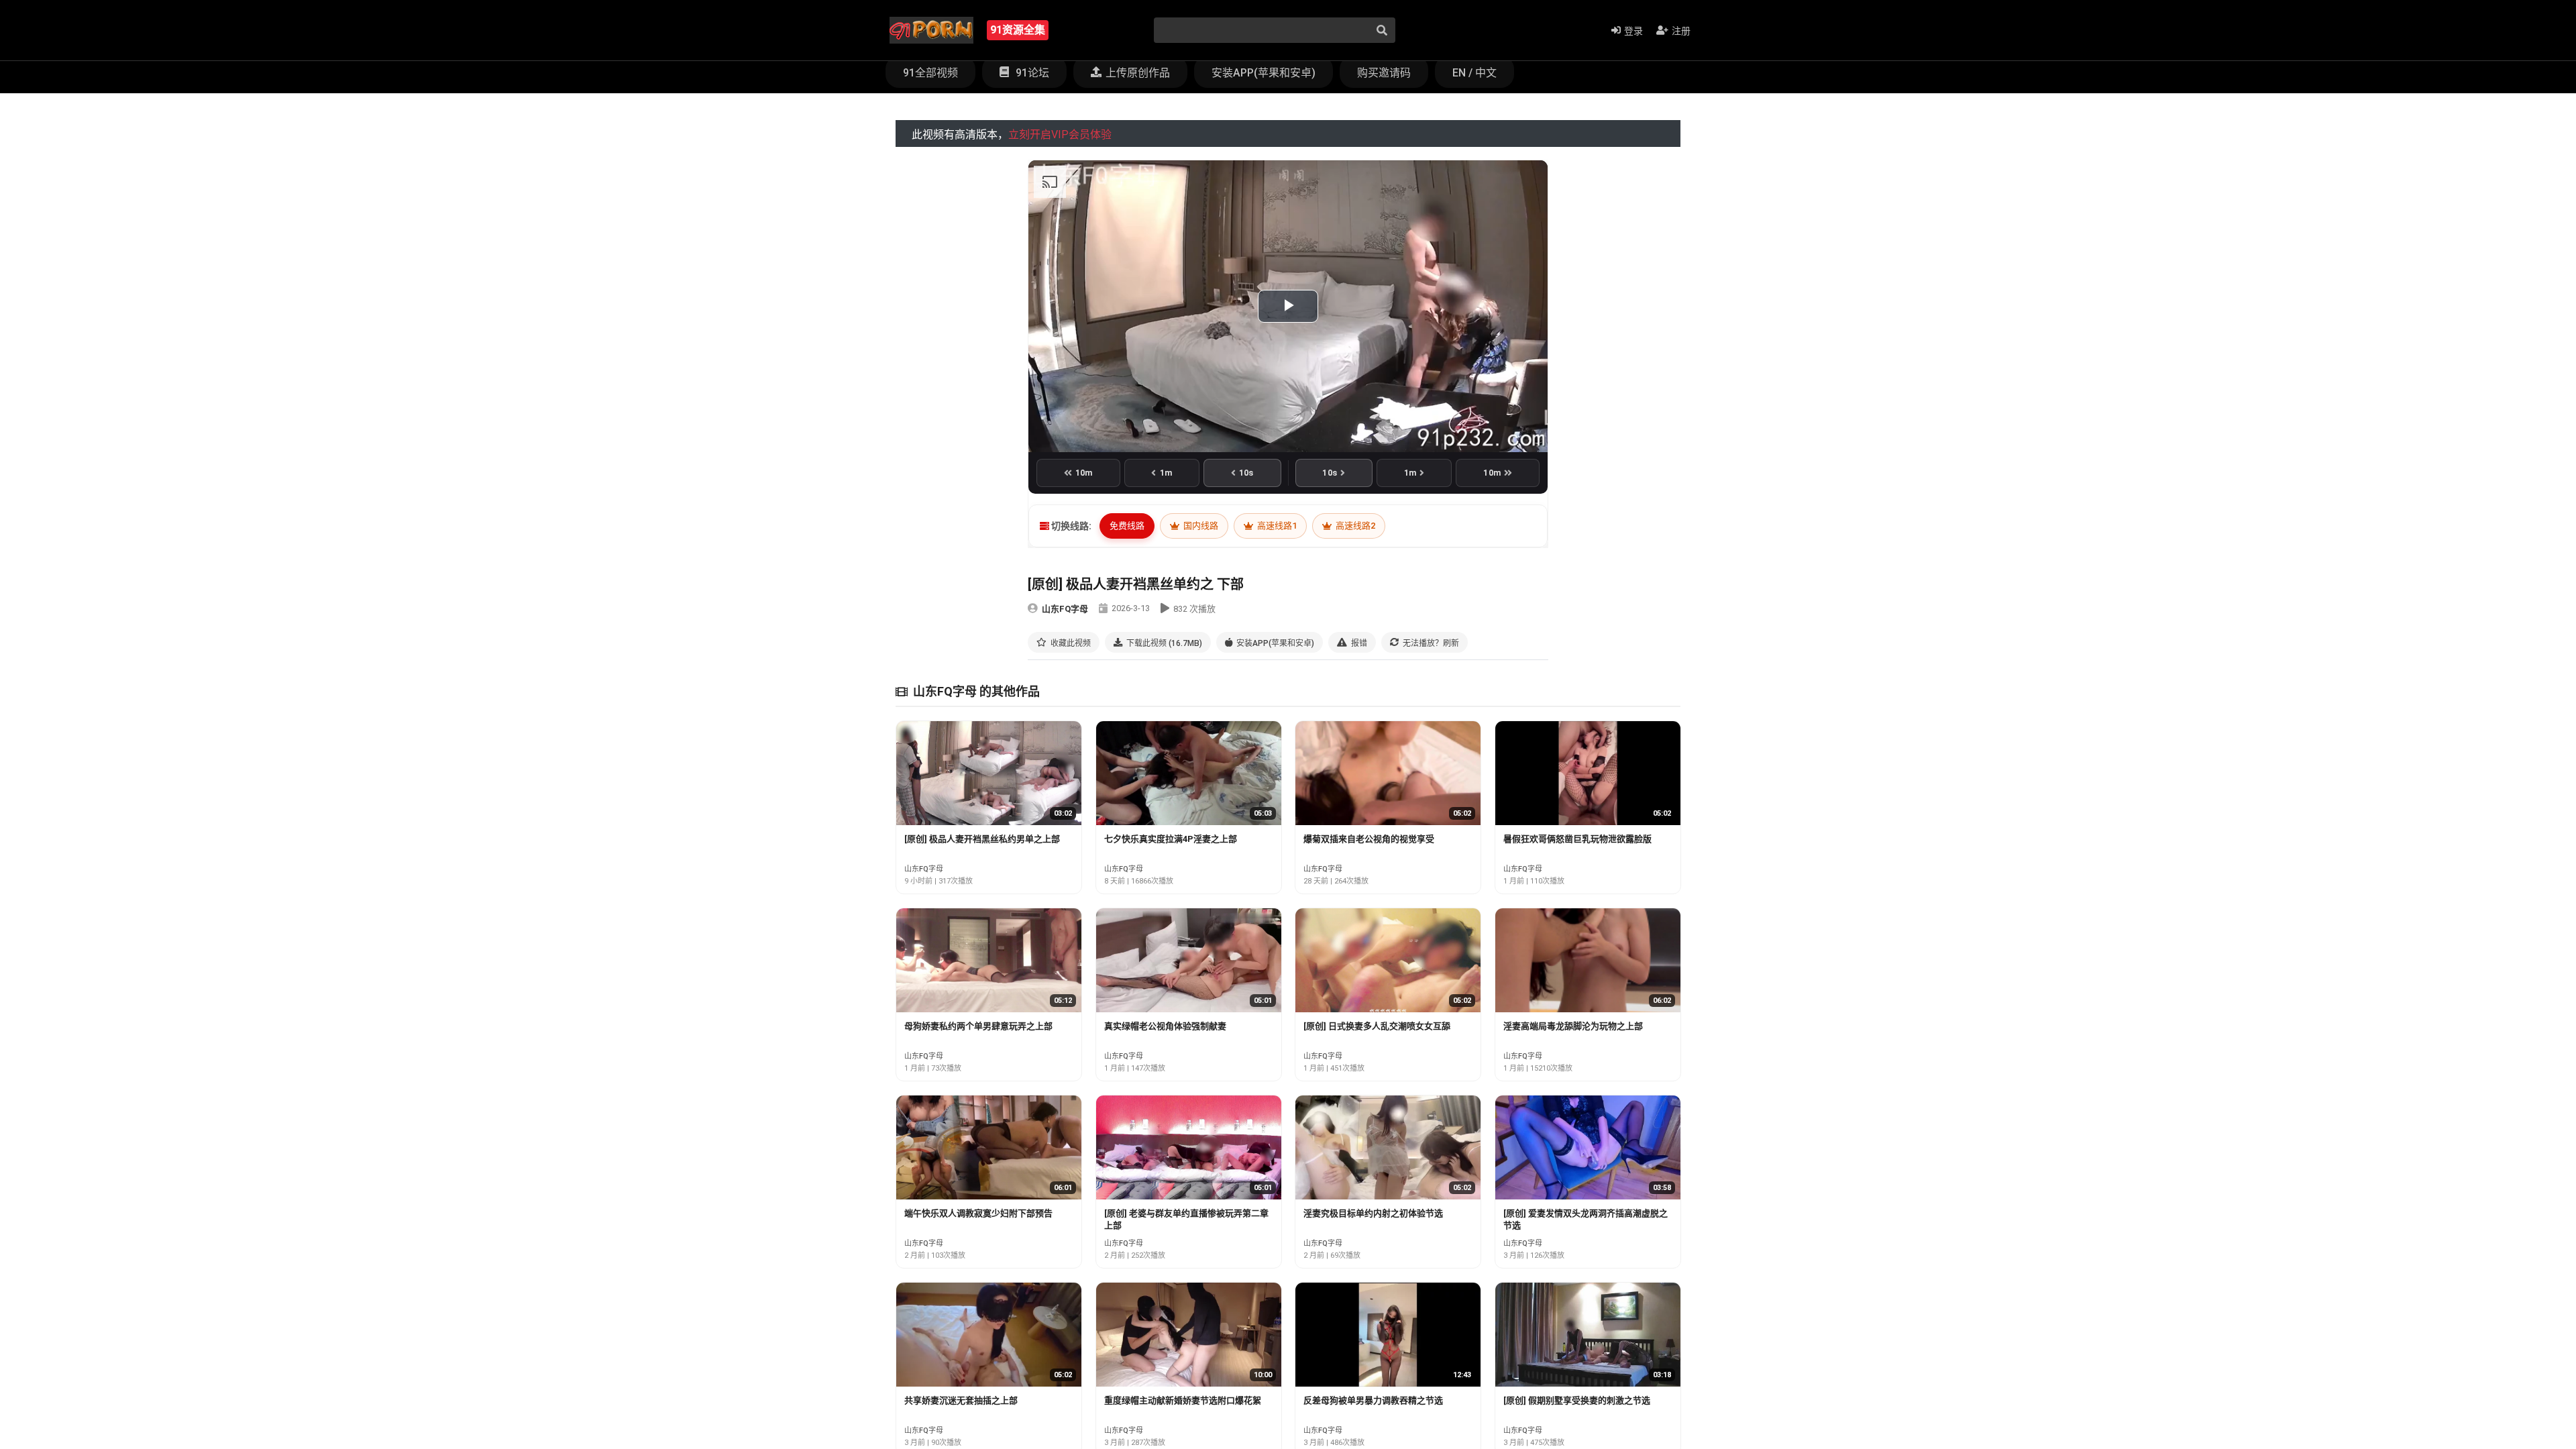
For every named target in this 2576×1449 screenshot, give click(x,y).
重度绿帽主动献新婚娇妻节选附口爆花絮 (1183, 1400)
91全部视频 (930, 73)
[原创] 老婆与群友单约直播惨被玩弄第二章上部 (1186, 1219)
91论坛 (1031, 73)
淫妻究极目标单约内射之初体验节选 (1373, 1213)
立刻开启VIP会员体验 (1060, 135)
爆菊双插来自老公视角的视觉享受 (1369, 839)
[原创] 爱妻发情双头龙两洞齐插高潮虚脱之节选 (1586, 1219)
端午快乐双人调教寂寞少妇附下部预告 (978, 1213)
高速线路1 (1276, 526)
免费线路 (1127, 526)
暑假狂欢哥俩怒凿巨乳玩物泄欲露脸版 (1577, 839)
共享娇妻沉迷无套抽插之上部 (961, 1400)
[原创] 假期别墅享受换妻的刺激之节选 (1577, 1400)
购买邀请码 (1384, 73)
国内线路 (1200, 526)
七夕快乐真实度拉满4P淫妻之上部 (1171, 839)
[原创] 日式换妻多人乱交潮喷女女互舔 (1377, 1026)
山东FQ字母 (1065, 609)
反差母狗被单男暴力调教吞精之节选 (1373, 1400)
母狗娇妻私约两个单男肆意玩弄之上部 (978, 1026)
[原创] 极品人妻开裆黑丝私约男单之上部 (982, 839)
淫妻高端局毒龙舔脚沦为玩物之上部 (1573, 1026)
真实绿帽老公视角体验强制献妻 (1165, 1026)
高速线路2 (1354, 526)
